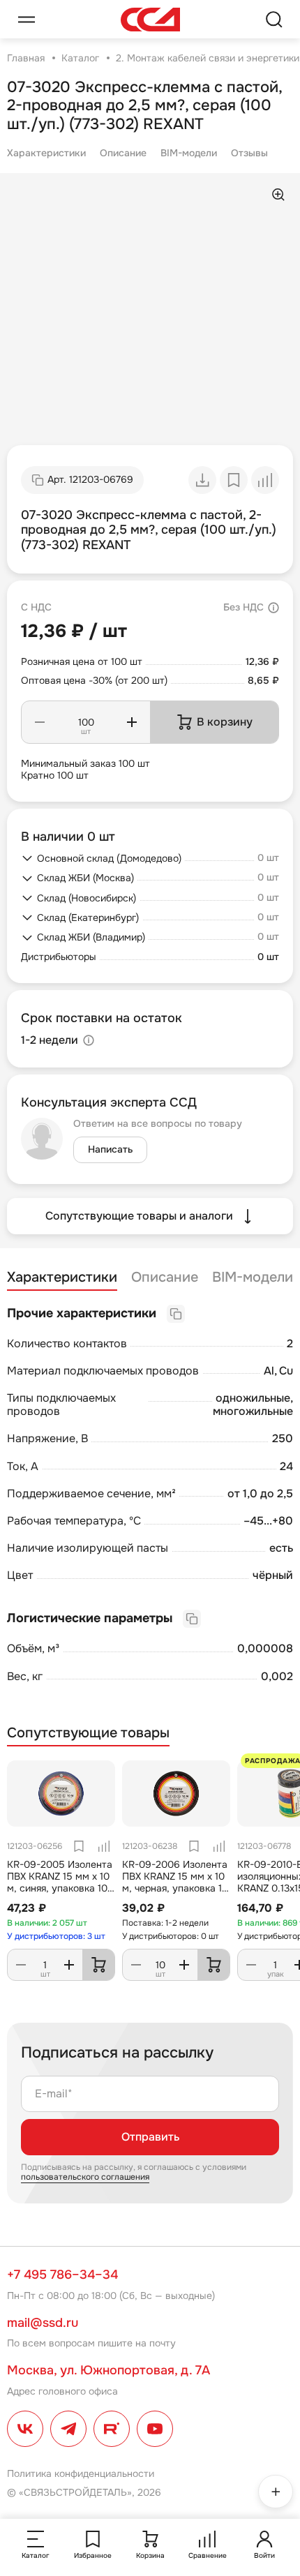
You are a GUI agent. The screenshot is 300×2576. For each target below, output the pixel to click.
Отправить (150, 2137)
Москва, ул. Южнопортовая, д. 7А (108, 2370)
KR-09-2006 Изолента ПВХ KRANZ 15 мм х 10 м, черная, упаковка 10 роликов (175, 1882)
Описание (123, 153)
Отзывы (249, 153)
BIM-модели (189, 153)
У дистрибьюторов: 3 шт (56, 1936)
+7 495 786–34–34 (62, 2275)
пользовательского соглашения (85, 2177)
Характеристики (46, 153)
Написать (110, 1149)
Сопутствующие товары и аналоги (139, 1216)
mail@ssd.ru (43, 2323)
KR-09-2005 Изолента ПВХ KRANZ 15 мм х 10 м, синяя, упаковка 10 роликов (60, 1882)
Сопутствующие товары (88, 1733)
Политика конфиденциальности (81, 2473)
